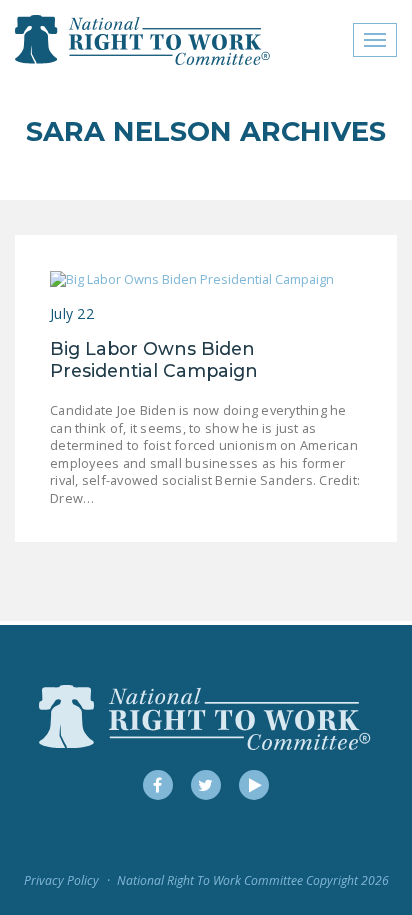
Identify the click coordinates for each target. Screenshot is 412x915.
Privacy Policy (61, 880)
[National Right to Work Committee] (143, 40)
